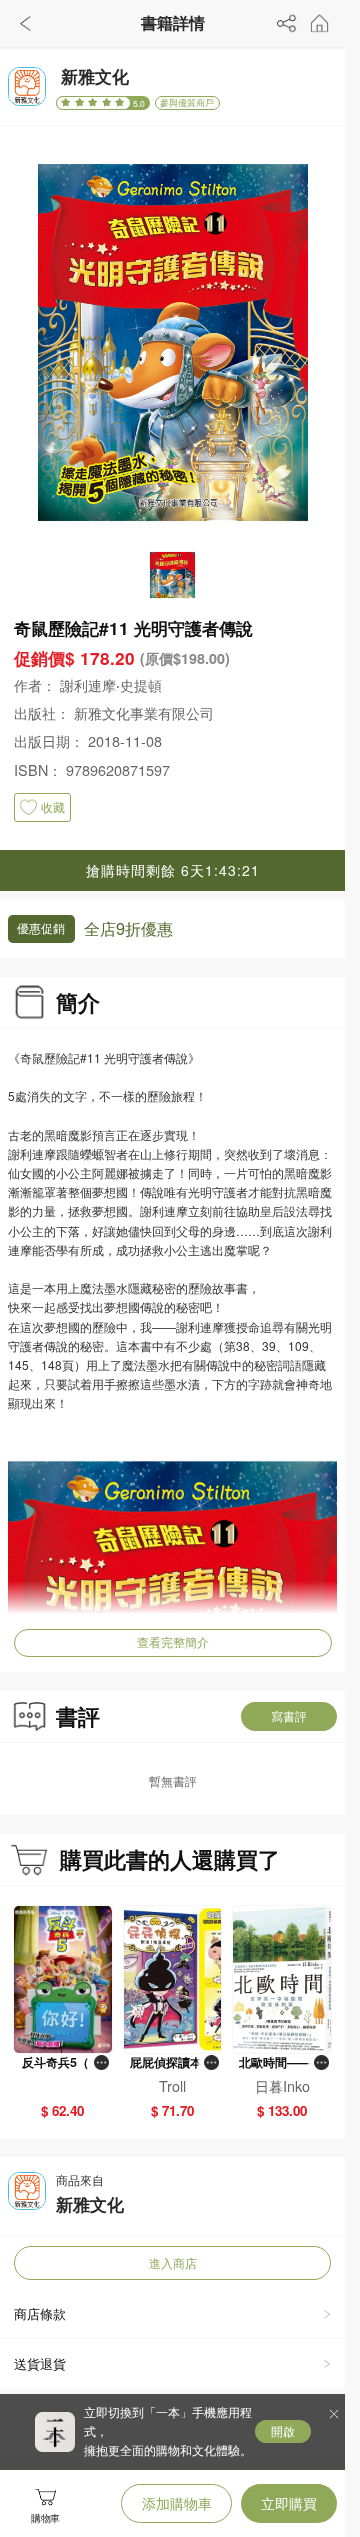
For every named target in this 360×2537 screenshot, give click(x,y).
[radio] (67, 103)
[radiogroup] (93, 103)
